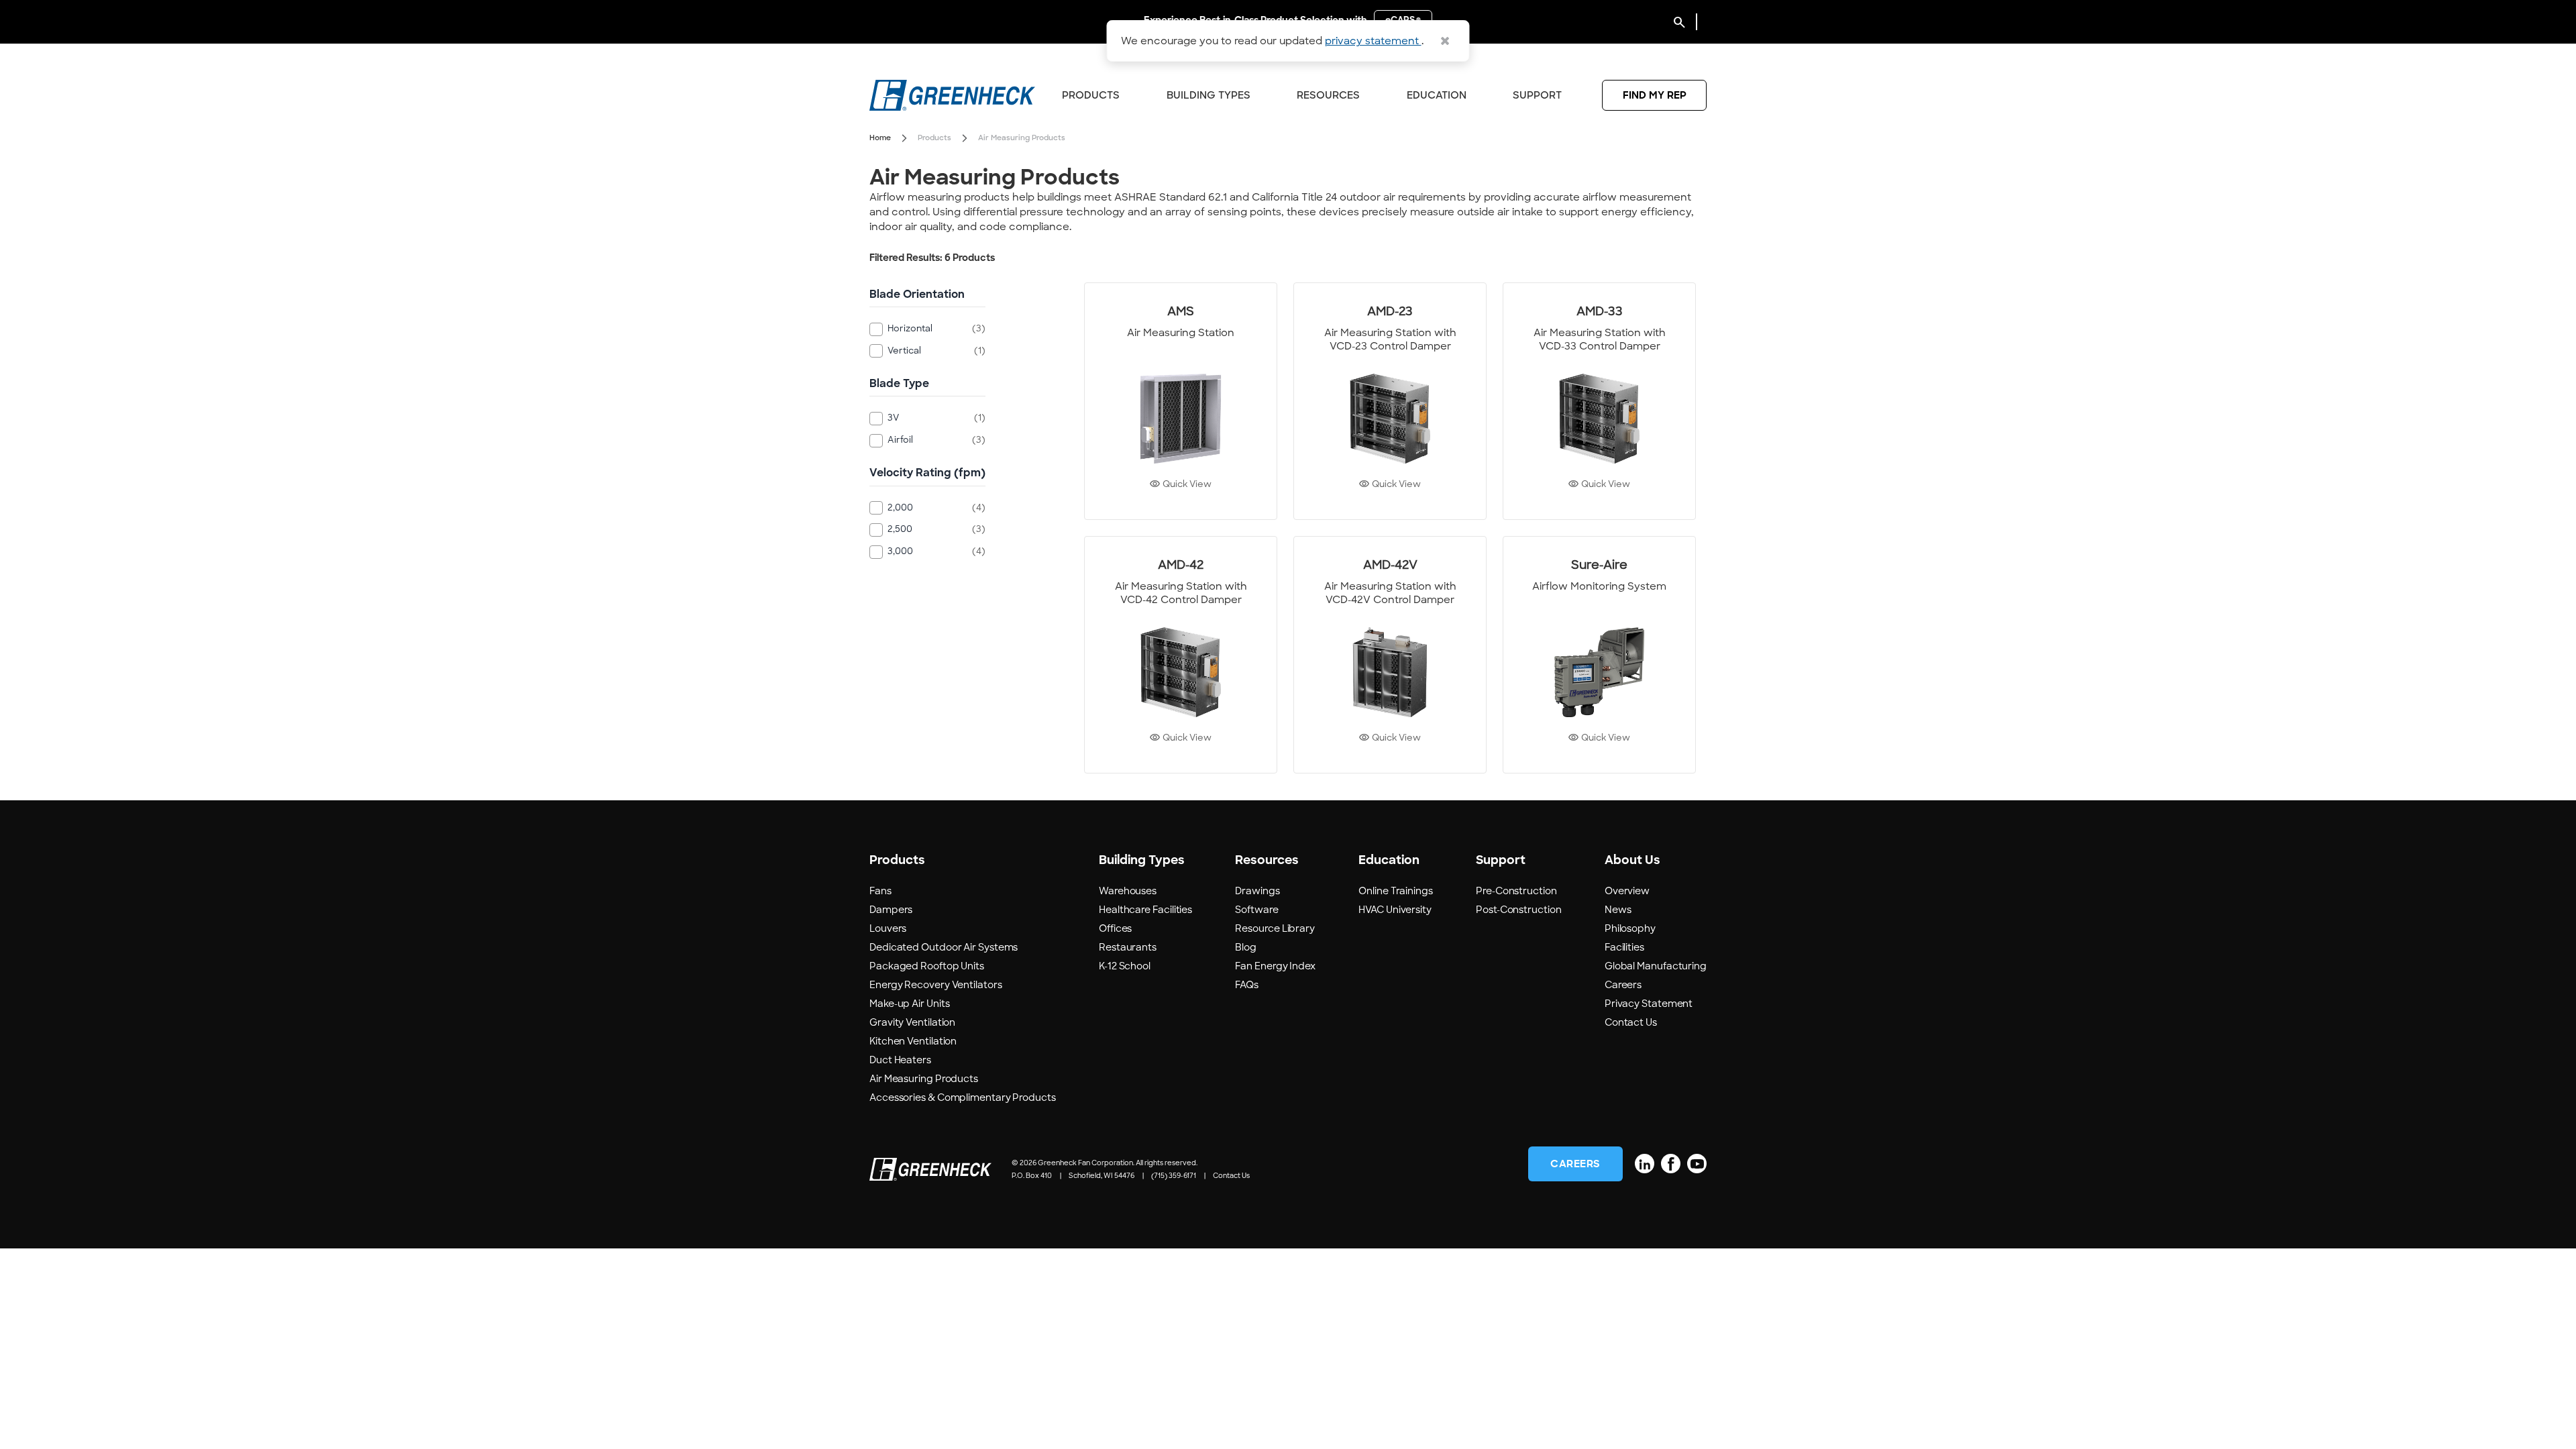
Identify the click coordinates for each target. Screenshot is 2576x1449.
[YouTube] (1697, 1164)
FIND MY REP (1655, 95)
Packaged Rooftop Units (927, 966)
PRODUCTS (1091, 95)
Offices (1115, 928)
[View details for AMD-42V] (1390, 655)
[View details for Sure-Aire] (1599, 655)
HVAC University (1395, 910)
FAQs (1247, 985)
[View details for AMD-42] (1181, 655)
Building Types (1209, 95)
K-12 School (1125, 966)
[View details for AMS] (1181, 401)
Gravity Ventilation (912, 1022)
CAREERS (1575, 1164)
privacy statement (1373, 41)
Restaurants (1128, 947)
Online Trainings (1396, 891)
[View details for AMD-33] (1599, 401)
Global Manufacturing (1656, 966)
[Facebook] (1671, 1164)
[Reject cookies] (1445, 41)
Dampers (891, 910)
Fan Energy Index (1275, 966)
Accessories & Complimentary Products (963, 1097)
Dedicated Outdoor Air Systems (944, 947)
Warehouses (1128, 891)
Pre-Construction (1516, 891)
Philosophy (1630, 928)
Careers (1623, 985)
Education (1437, 95)
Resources (1328, 95)
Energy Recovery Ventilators (936, 985)
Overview (1627, 891)
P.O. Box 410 (1032, 1176)
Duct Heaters (900, 1060)
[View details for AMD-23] (1390, 401)
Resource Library (1275, 928)
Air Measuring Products (924, 1079)
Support (1537, 95)
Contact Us (1631, 1022)
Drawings (1257, 891)
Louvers (888, 928)
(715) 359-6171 (1174, 1176)
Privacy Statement (1649, 1004)
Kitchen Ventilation (913, 1041)
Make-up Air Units (909, 1004)
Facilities (1624, 947)
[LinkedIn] (1645, 1164)
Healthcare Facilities (1145, 910)
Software (1256, 910)
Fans (880, 891)
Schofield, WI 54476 (1102, 1176)
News (1618, 910)
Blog (1246, 947)
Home (880, 138)
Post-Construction (1518, 910)
